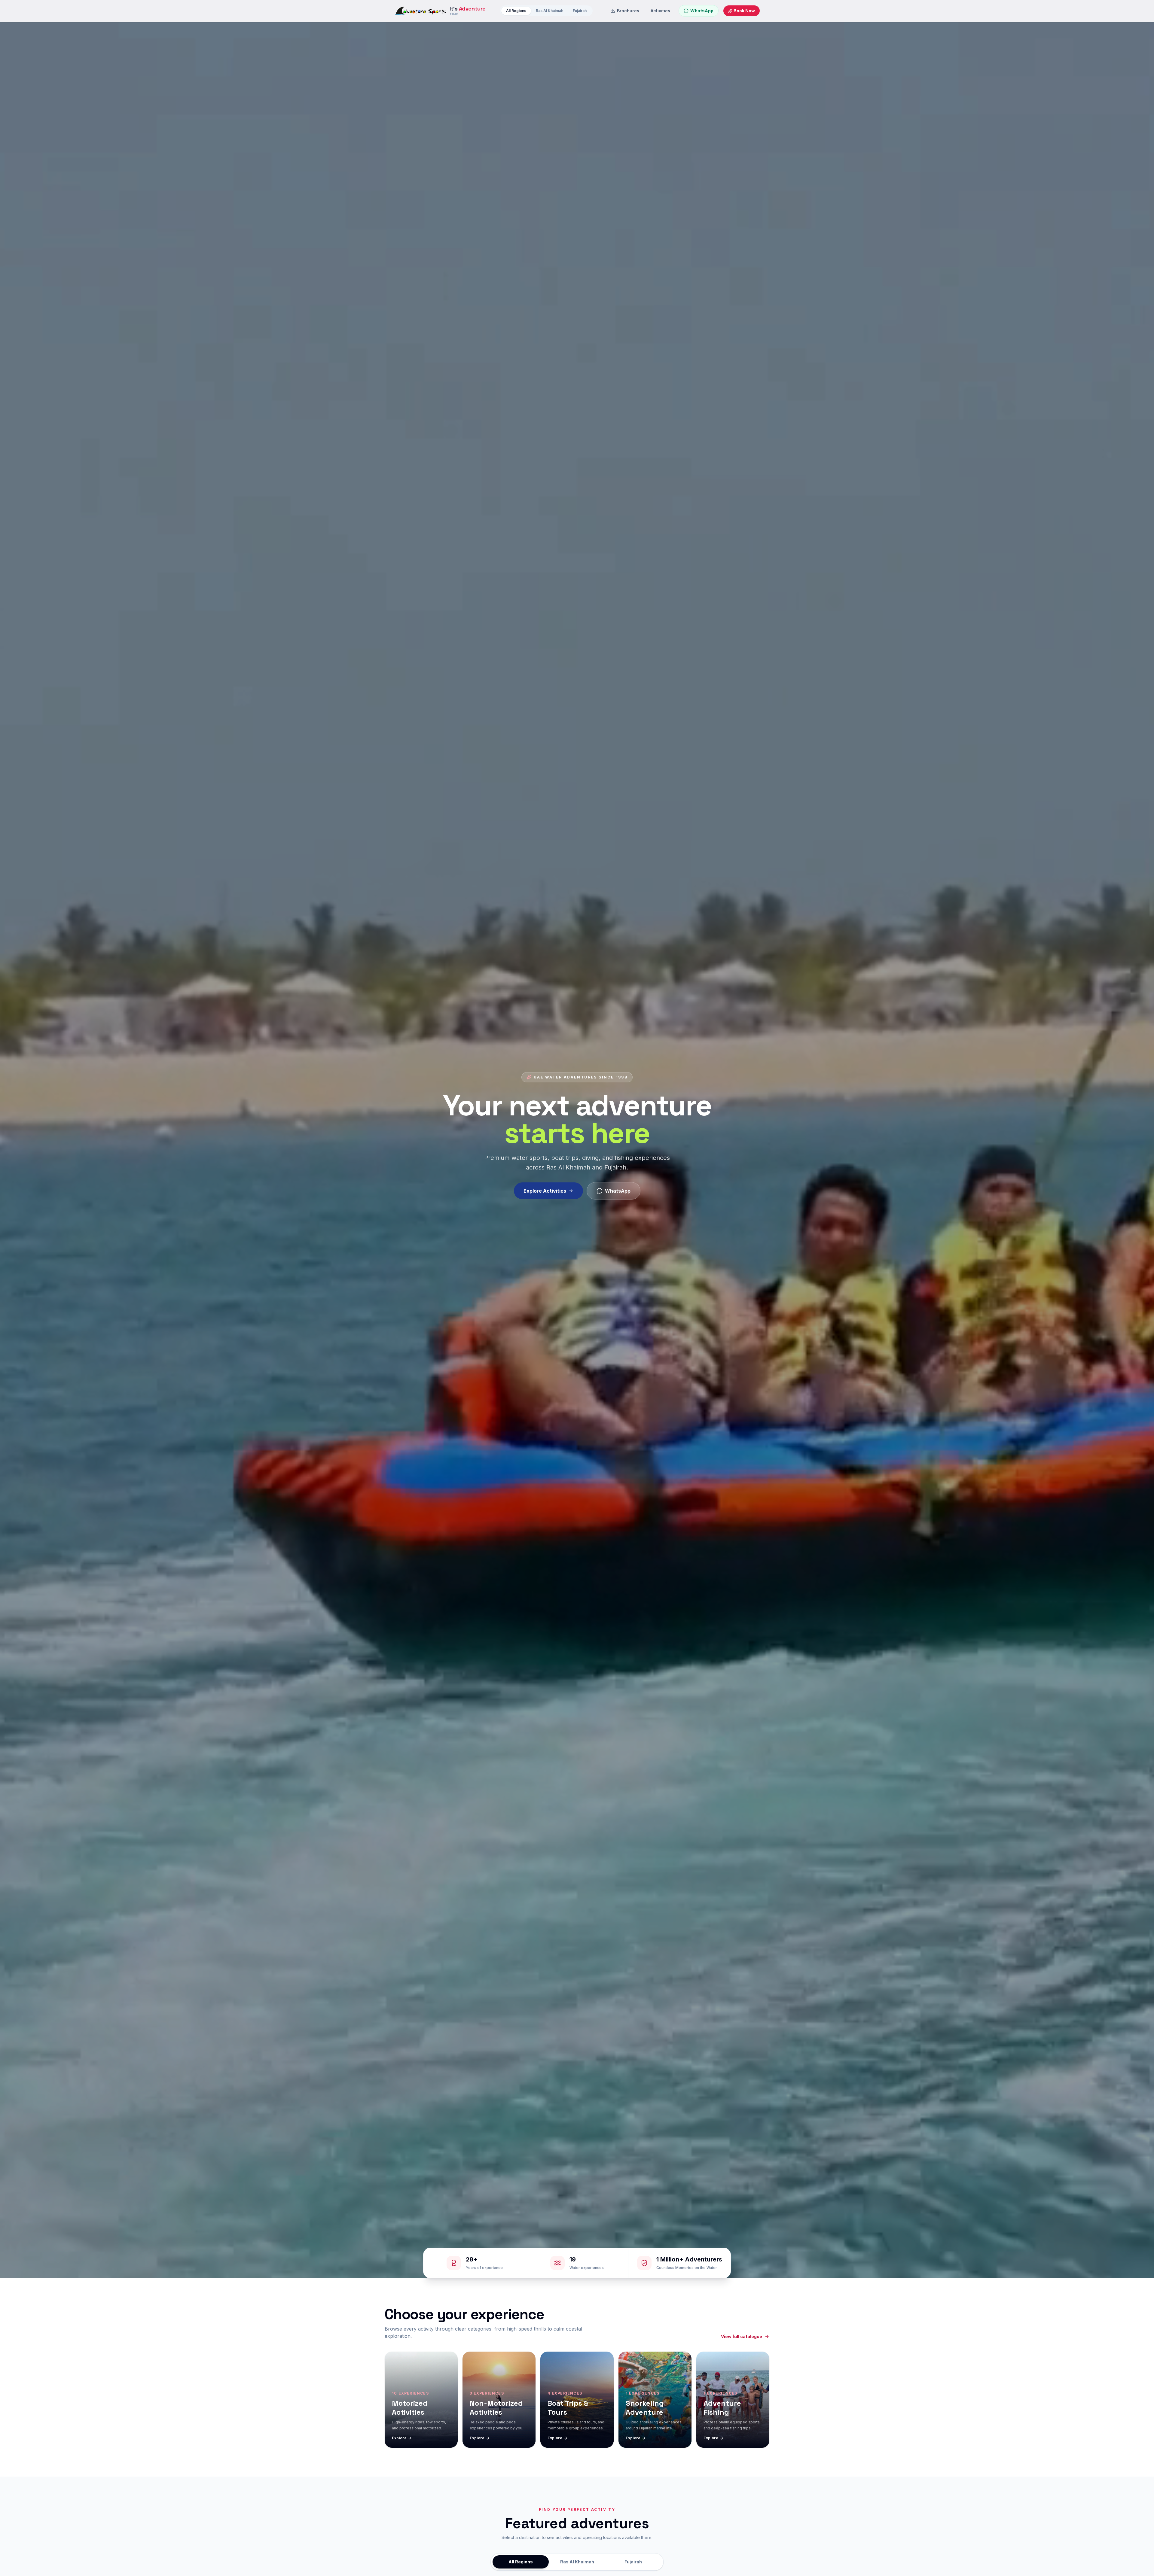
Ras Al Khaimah (550, 11)
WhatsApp (618, 1191)
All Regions (516, 11)
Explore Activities (545, 1191)
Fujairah (580, 11)
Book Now (744, 11)
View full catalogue (742, 2336)
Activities (660, 11)
